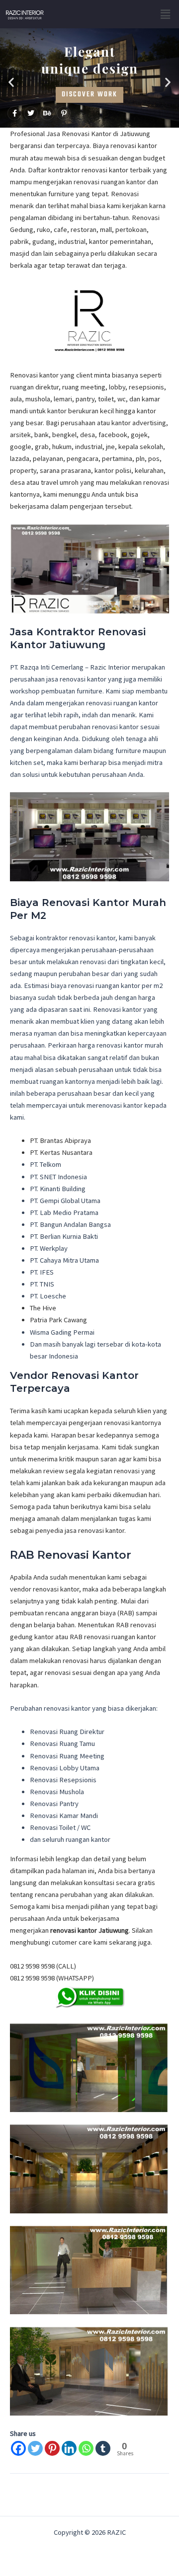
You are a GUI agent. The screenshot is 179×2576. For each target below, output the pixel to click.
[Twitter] (35, 2448)
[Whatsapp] (86, 2448)
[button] (166, 14)
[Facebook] (18, 2448)
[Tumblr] (103, 2448)
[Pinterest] (52, 2448)
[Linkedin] (69, 2448)
